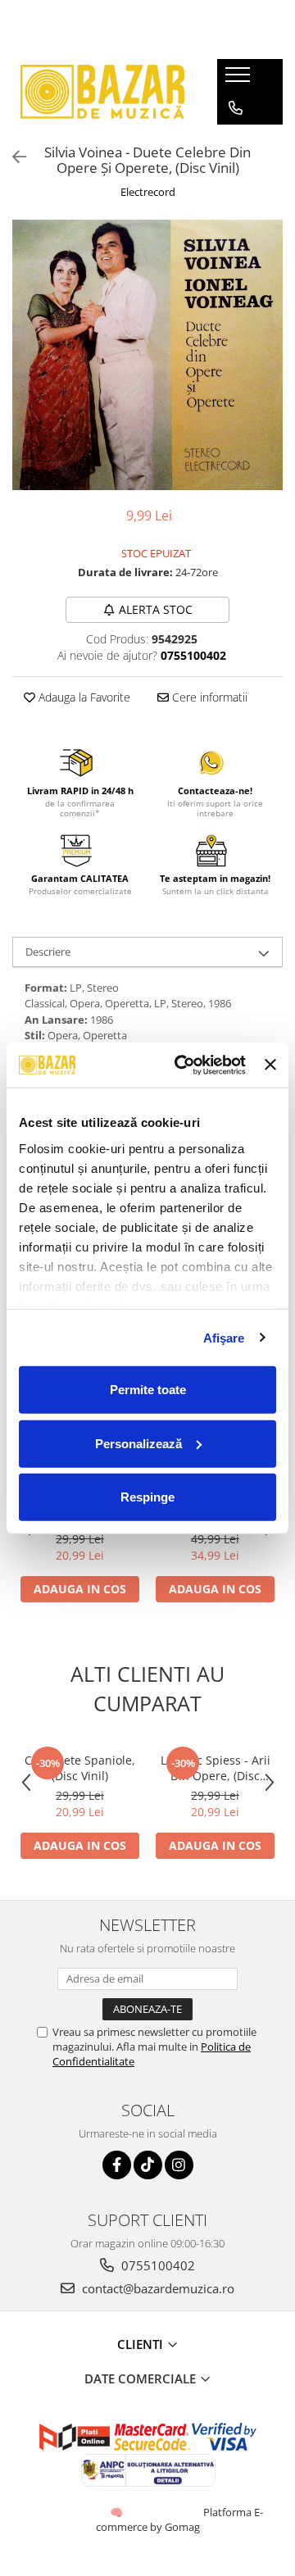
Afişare (224, 1337)
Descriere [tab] (48, 952)
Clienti (142, 2344)
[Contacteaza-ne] (236, 108)
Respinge (147, 1497)
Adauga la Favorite (83, 697)
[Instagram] (179, 2165)
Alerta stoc (156, 609)
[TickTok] (148, 2165)
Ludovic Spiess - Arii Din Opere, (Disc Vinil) (216, 1768)
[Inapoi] (12, 157)
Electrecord (148, 192)
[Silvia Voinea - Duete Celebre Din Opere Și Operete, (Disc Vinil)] (147, 355)
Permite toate (148, 1390)
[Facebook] (117, 2165)
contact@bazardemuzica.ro (157, 2288)
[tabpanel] (147, 355)
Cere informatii (208, 697)
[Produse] (240, 80)
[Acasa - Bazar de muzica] (102, 91)
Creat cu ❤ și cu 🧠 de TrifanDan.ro (118, 2512)
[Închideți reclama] (270, 1065)
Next (270, 372)
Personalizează (138, 1443)
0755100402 (157, 2265)
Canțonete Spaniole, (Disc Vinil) (80, 1768)
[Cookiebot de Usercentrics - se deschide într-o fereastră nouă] (182, 1065)
